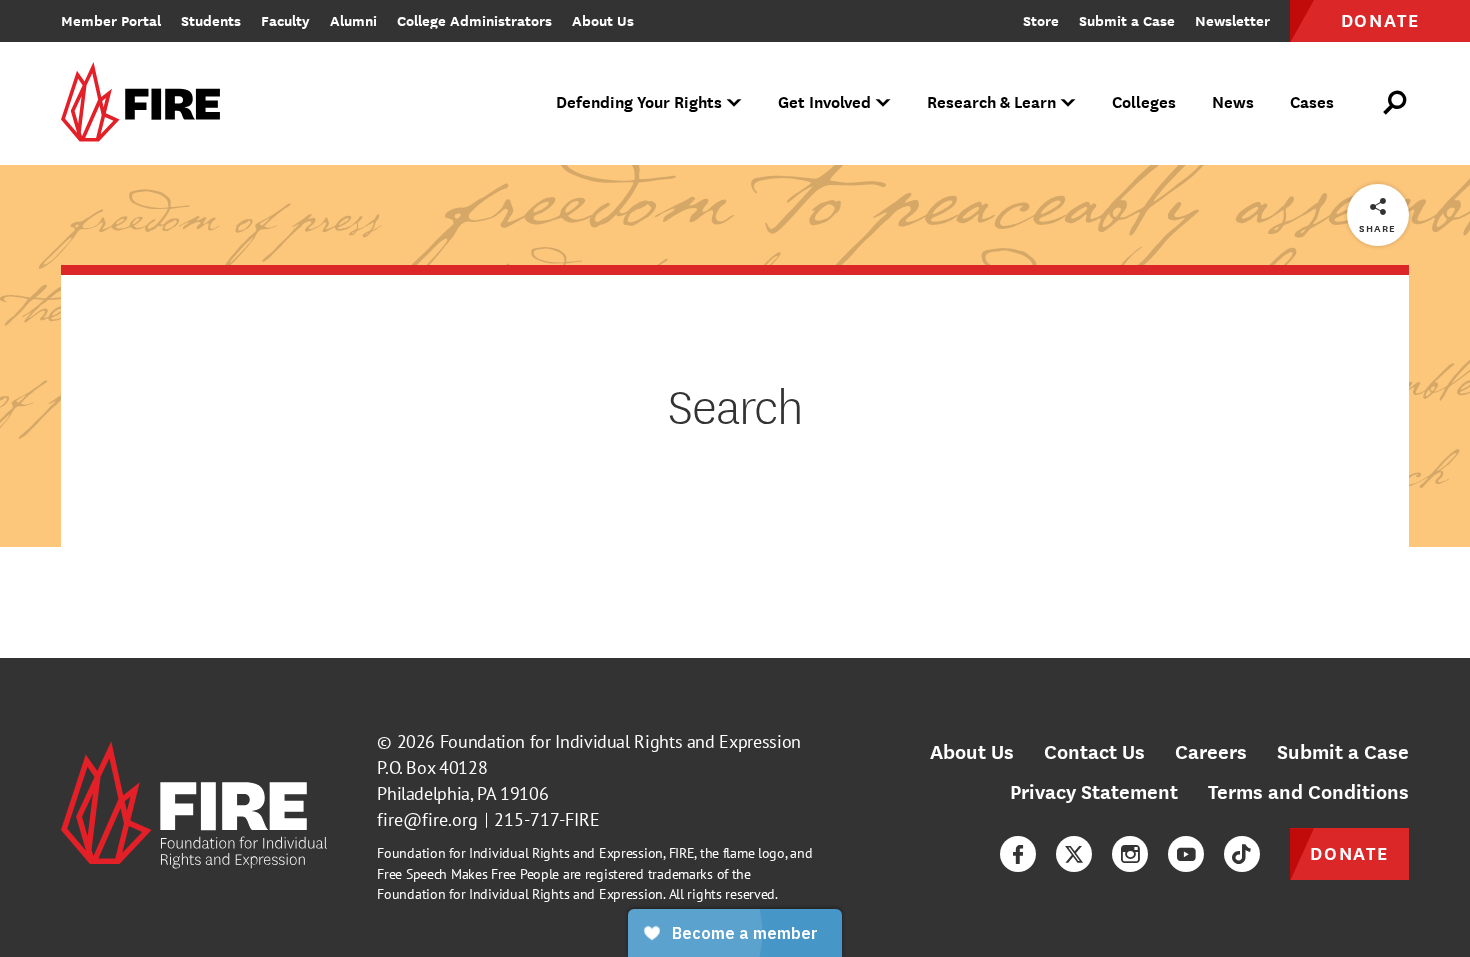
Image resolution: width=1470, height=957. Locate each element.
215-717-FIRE (547, 819)
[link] (147, 103)
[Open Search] (1396, 103)
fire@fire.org (427, 819)
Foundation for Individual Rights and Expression (620, 741)
